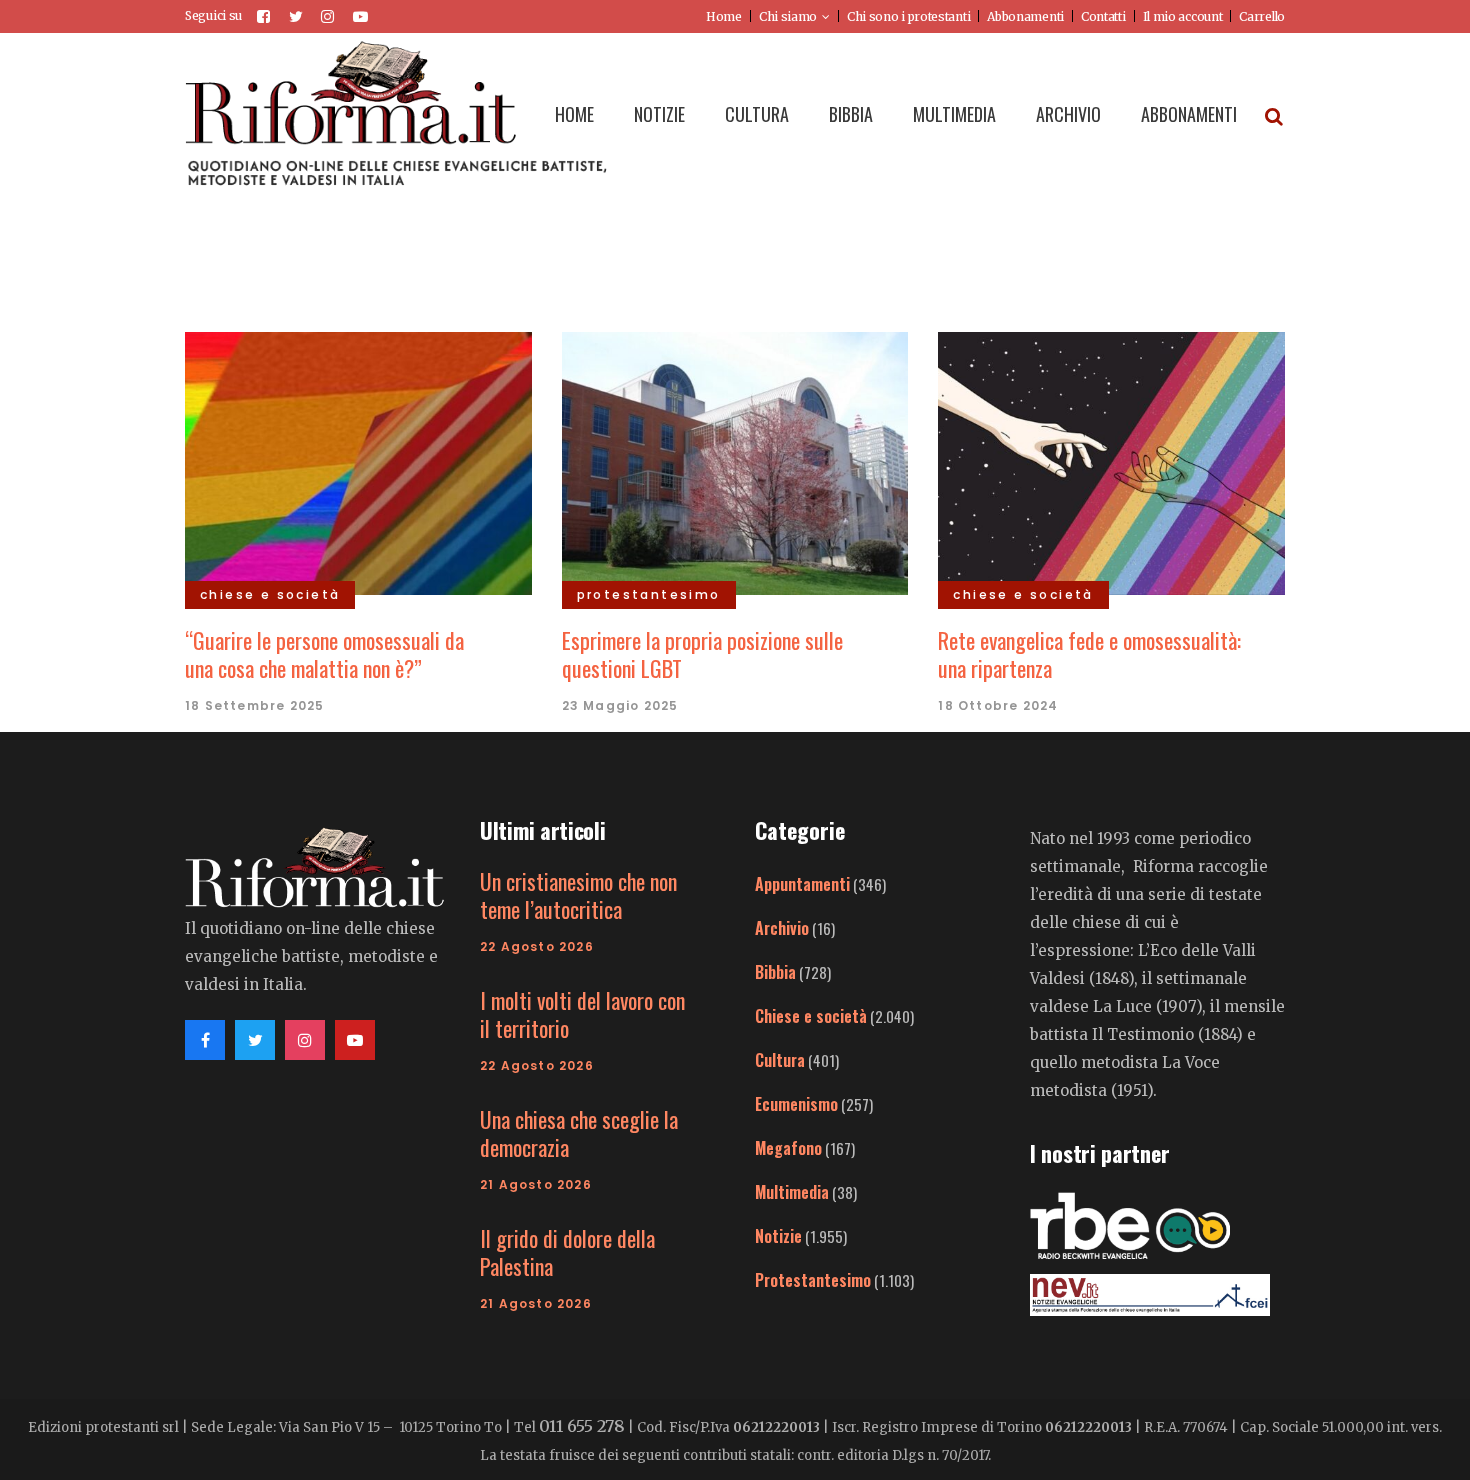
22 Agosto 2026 (537, 946)
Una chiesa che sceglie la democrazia (579, 1133)
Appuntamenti (802, 884)
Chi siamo (788, 16)
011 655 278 (582, 1426)
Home (724, 16)
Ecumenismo (796, 1104)
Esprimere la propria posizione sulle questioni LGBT (702, 654)
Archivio (782, 928)
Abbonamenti (1025, 16)
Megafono (788, 1148)
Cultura (780, 1060)
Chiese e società (811, 1016)
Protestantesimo (813, 1280)
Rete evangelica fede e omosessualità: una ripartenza (1089, 654)
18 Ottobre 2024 (998, 705)
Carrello (1262, 16)
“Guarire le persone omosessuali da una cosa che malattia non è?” (324, 654)
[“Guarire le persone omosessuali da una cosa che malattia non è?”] (358, 461)
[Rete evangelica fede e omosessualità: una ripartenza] (1111, 461)
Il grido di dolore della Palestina (567, 1252)
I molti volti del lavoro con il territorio (582, 1014)
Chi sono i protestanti (908, 16)
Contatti (1103, 16)
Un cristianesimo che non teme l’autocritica (578, 895)
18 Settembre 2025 (254, 705)
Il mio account (1183, 16)
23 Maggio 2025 (620, 705)
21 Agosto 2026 (536, 1184)
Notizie (778, 1236)
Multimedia (792, 1192)
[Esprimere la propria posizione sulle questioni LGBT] (735, 461)
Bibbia (775, 972)
